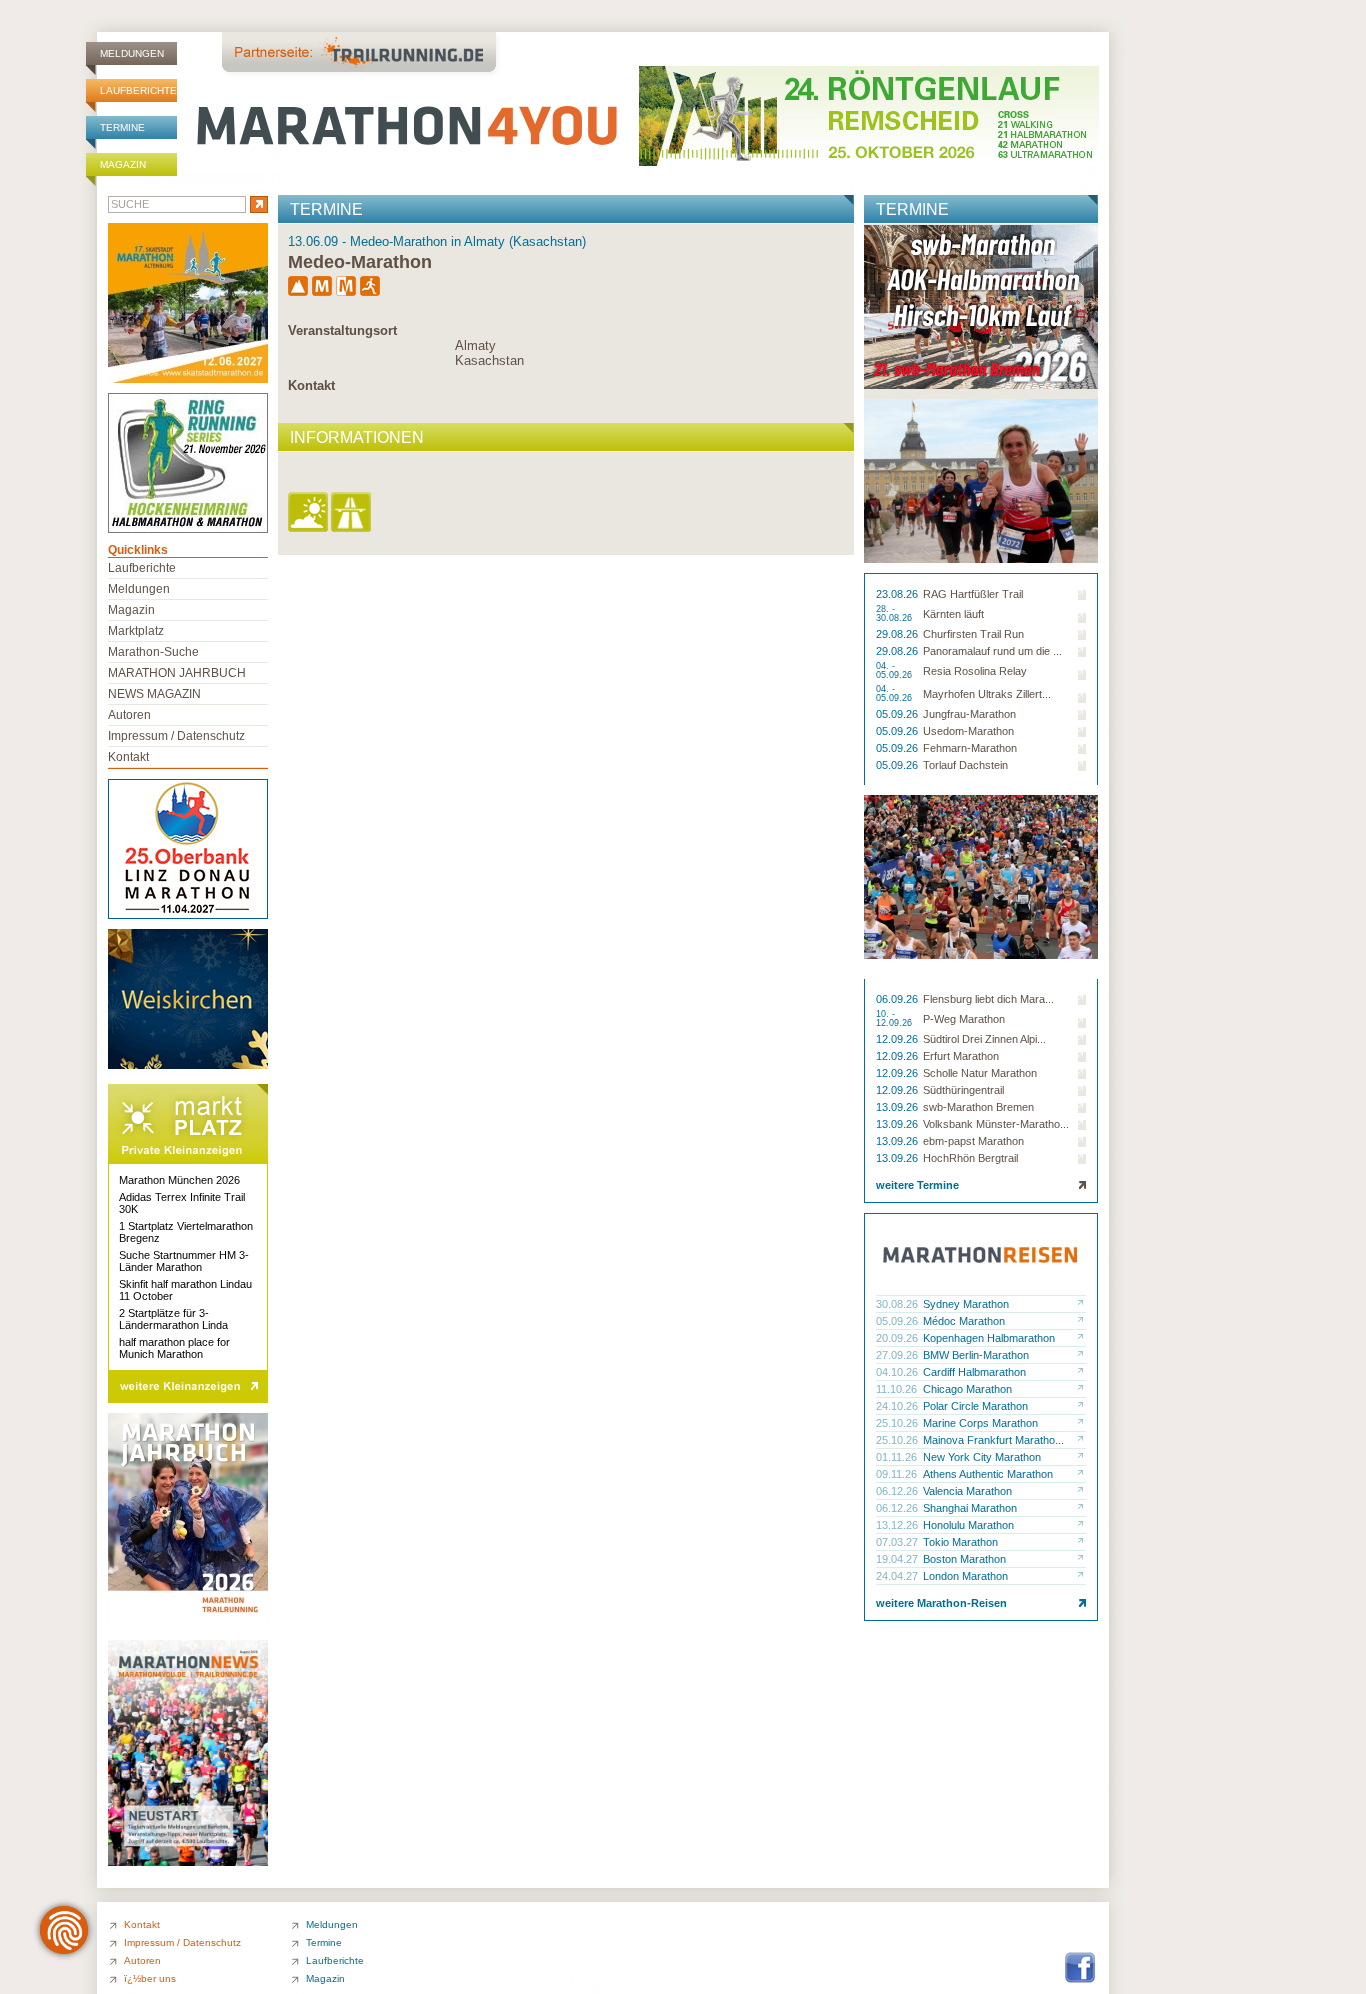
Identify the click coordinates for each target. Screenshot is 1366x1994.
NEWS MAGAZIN (154, 694)
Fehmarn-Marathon (970, 748)
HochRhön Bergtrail (970, 1158)
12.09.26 (898, 1039)
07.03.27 (898, 1542)
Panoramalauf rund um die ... (992, 651)
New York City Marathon (982, 1457)
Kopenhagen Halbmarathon (989, 1338)
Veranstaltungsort (342, 330)
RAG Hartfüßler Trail (973, 594)
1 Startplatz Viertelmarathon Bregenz (186, 1232)
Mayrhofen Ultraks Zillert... (987, 694)
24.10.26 (898, 1406)
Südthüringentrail (963, 1090)
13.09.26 (898, 1107)
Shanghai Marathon (970, 1508)
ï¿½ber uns (150, 1978)
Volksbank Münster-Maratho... (996, 1124)
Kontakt (311, 385)
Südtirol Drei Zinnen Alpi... (984, 1039)
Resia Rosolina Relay (975, 671)
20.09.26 (898, 1338)
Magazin (123, 164)
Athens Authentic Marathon (988, 1474)
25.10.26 (898, 1423)
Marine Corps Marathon (980, 1423)
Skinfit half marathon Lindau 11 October (185, 1290)
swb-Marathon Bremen (978, 1107)
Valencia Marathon (967, 1491)
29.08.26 (898, 634)
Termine (122, 127)
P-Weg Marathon (964, 1019)
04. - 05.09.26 (895, 671)
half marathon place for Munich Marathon (174, 1348)
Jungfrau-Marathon (969, 714)
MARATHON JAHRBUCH (177, 673)
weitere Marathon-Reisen (941, 1603)
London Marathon (965, 1576)
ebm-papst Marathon (973, 1141)
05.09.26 (898, 714)
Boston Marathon (964, 1559)
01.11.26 (898, 1457)
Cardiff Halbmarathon (974, 1372)
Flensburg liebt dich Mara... (988, 999)
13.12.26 (898, 1525)
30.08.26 (898, 1304)
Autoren (129, 715)
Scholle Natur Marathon (980, 1073)
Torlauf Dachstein (965, 765)
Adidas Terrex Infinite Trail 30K (182, 1203)
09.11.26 (898, 1474)
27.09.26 (898, 1355)
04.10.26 (898, 1372)
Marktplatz (136, 631)
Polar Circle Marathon (975, 1406)
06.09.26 (898, 999)
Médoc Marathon (964, 1321)
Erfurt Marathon (961, 1056)
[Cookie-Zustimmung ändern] (64, 1930)
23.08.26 (898, 594)
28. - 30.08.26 (895, 614)
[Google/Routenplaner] (352, 513)
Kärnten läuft (953, 614)
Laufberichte (138, 90)
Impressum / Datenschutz (176, 736)
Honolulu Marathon (968, 1525)
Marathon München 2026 (179, 1180)
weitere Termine (917, 1185)
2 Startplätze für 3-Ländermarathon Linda (173, 1319)
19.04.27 (898, 1559)
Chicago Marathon (967, 1389)
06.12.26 (898, 1491)
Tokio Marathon (960, 1542)
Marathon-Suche (153, 652)
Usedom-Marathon (968, 731)
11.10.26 (898, 1389)
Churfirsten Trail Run (973, 634)
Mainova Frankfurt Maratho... (993, 1440)
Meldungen (132, 53)
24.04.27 (898, 1576)
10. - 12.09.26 (895, 1019)
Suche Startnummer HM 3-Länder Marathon (184, 1261)
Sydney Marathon (966, 1304)
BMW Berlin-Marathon (976, 1355)
